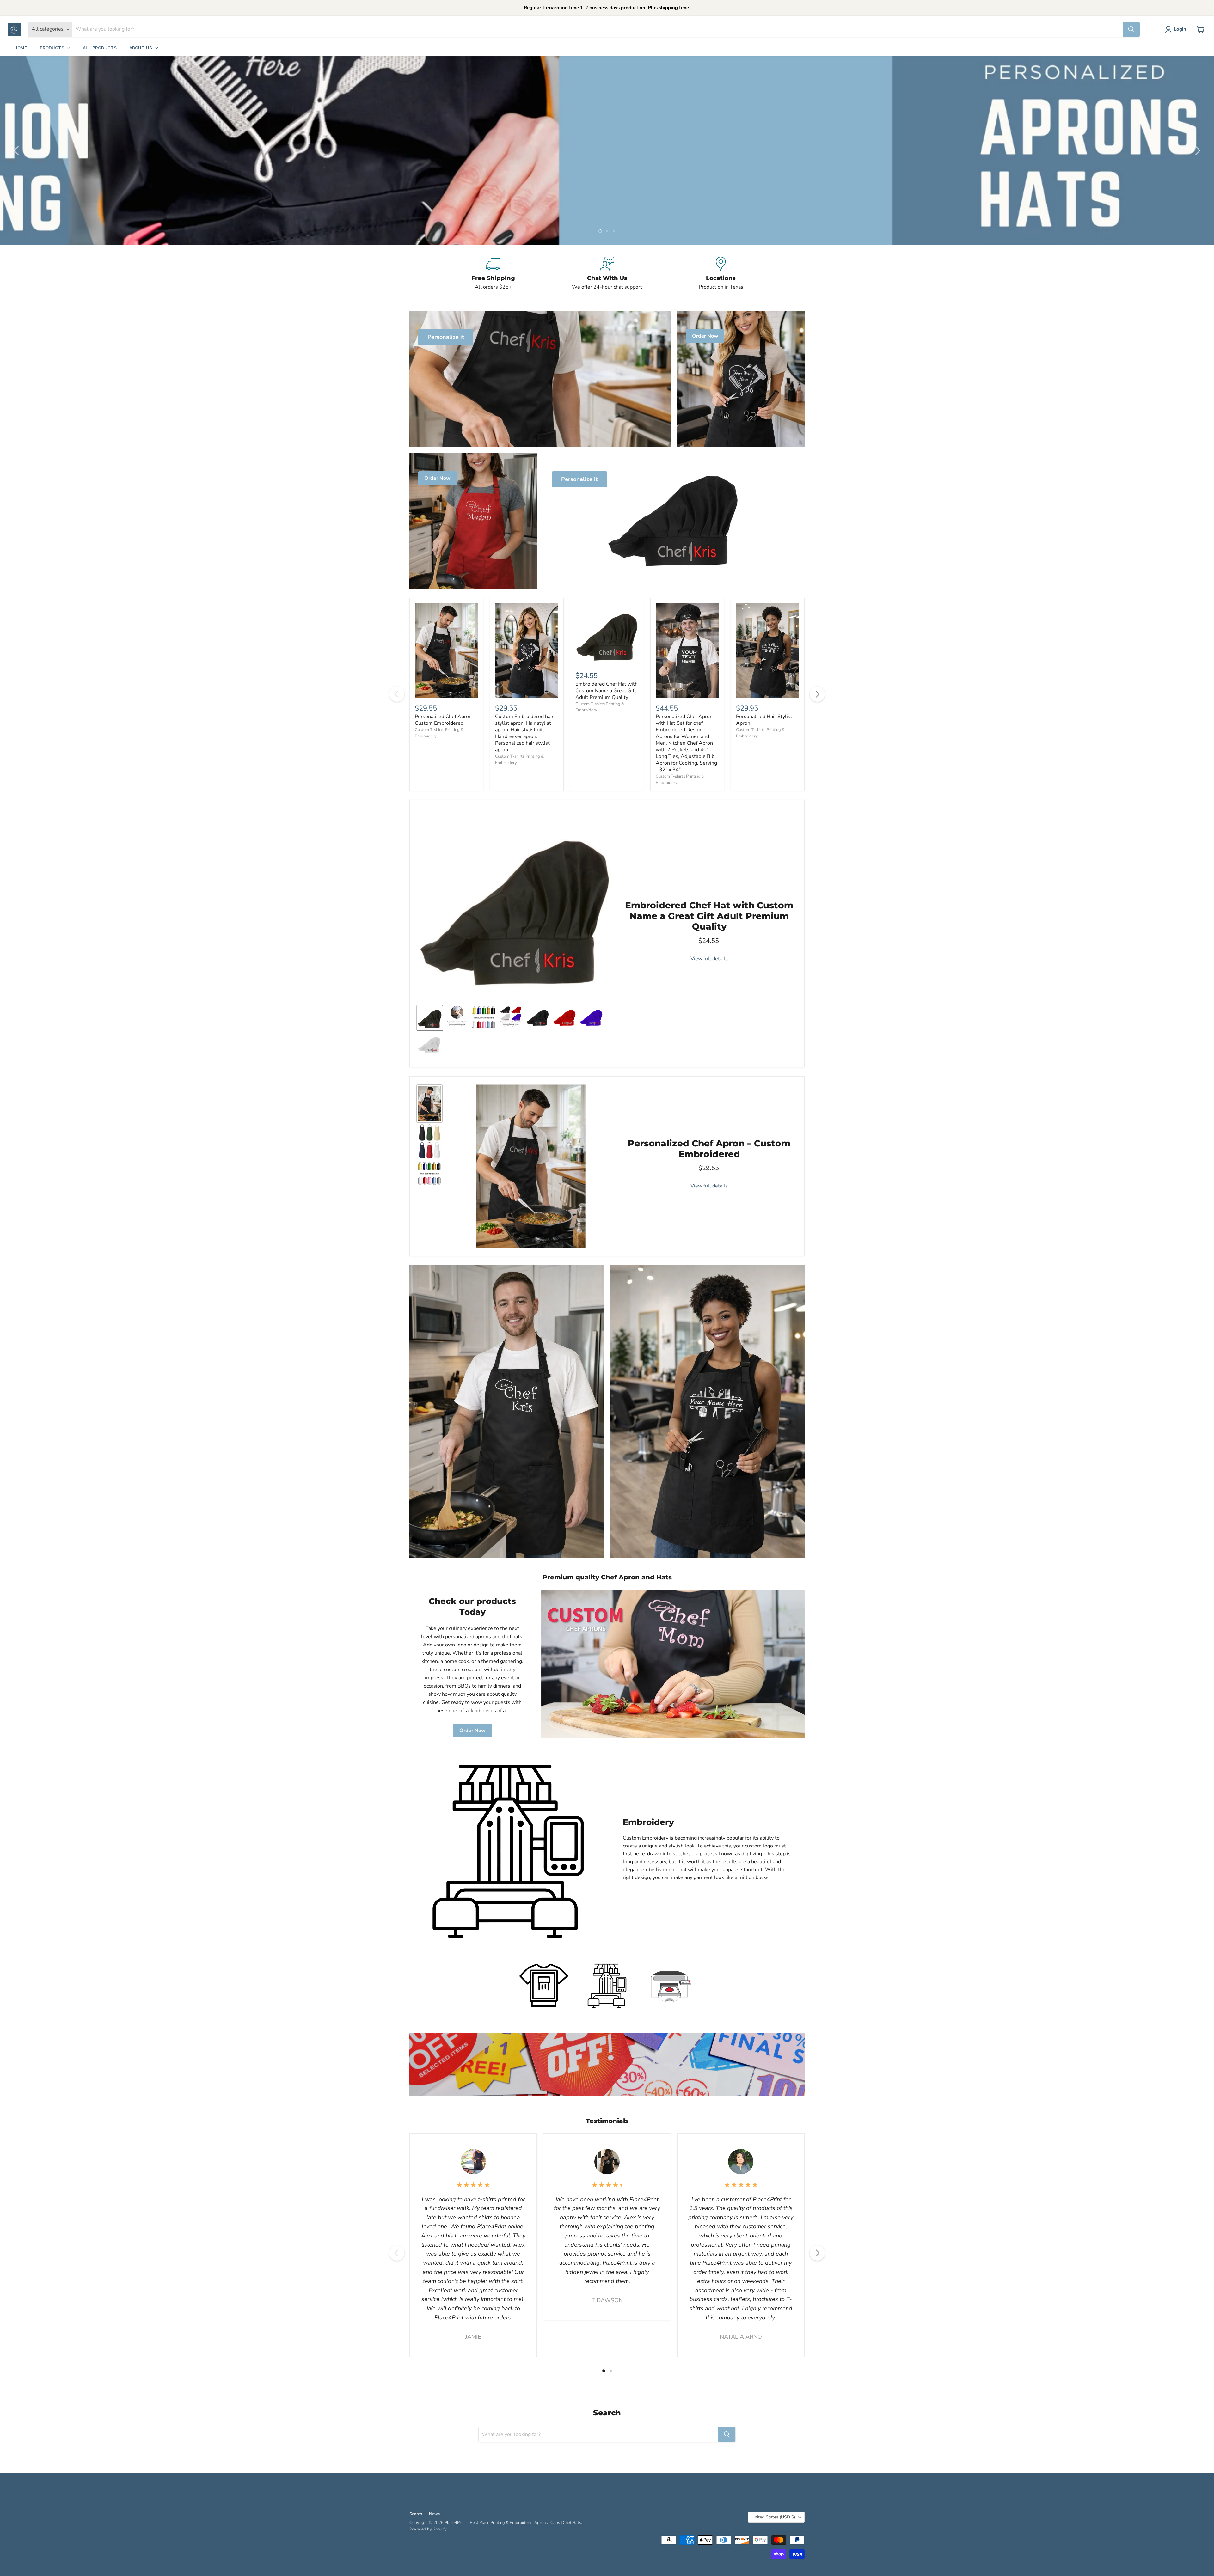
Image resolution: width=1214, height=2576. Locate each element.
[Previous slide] (17, 150)
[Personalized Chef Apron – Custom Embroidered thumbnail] (429, 1104)
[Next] (817, 694)
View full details (709, 959)
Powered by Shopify (428, 2529)
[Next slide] (1197, 150)
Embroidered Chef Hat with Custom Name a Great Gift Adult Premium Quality (607, 691)
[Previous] (397, 694)
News (434, 2514)
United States (773, 2517)
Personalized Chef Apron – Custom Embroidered (445, 720)
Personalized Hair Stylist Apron (764, 720)
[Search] (1131, 29)
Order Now (472, 1731)
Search (416, 2514)
